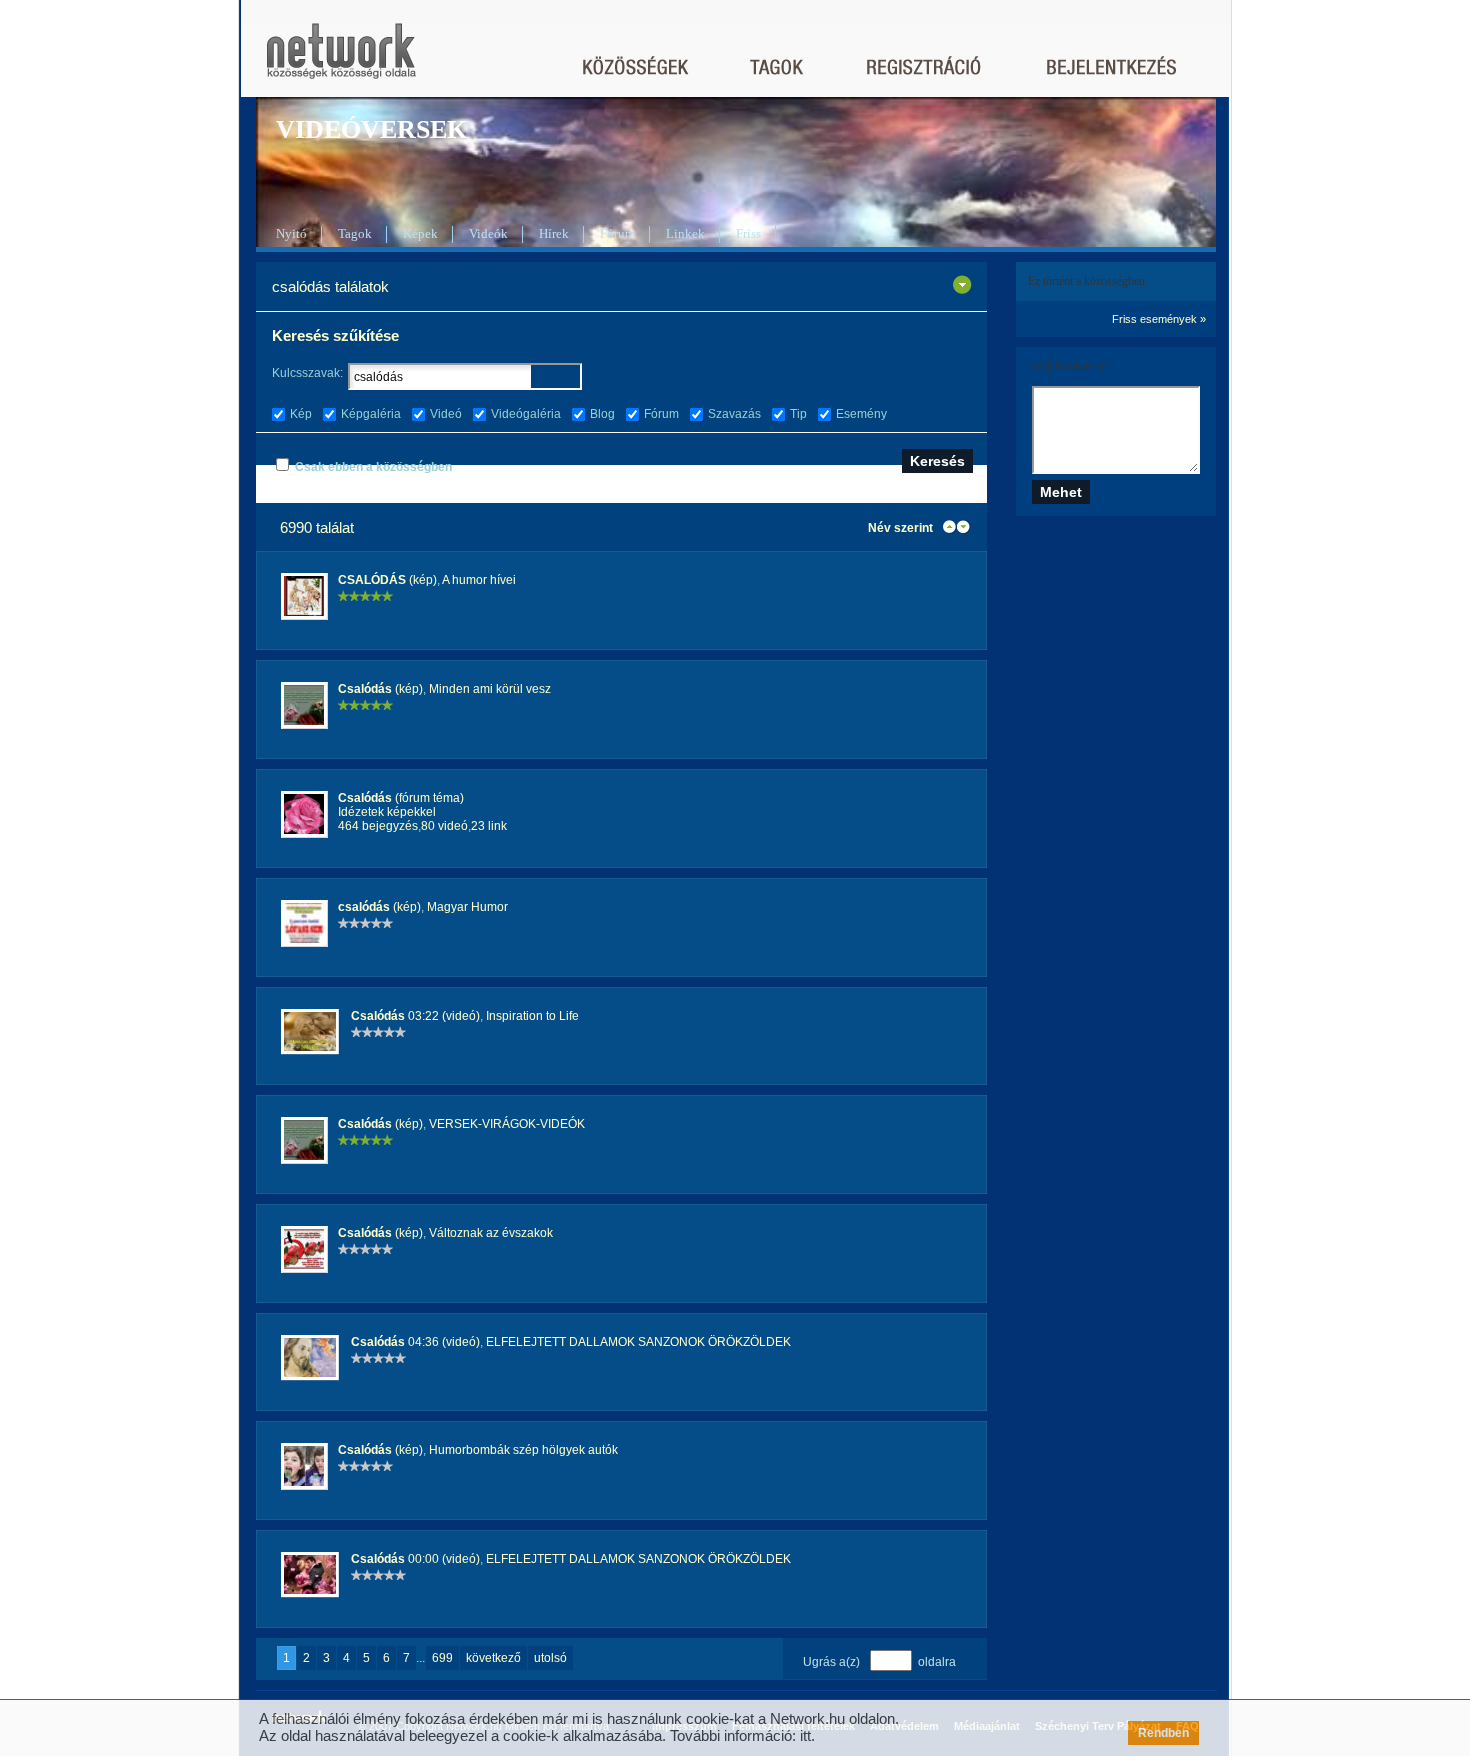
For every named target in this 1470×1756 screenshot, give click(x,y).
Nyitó (291, 233)
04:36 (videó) (415, 1342)
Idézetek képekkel (387, 812)
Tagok (355, 233)
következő (493, 1658)
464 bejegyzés (378, 826)
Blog (602, 414)
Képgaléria (371, 414)
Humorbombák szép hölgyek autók (523, 1450)
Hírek (554, 233)
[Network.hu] (341, 60)
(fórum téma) (401, 798)
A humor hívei (479, 580)
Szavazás (734, 414)
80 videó (444, 826)
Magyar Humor (467, 907)
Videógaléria (526, 414)
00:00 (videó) (415, 1559)
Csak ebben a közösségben (373, 467)
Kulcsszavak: (307, 373)
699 (442, 1658)
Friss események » (1159, 319)
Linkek (685, 233)
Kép (301, 414)
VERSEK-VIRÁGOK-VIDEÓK (507, 1124)
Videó (446, 414)
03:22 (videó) (415, 1016)
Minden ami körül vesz (490, 689)
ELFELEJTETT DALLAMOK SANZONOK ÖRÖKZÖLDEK (638, 1342)
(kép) (387, 580)
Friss (748, 233)
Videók (488, 233)
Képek (420, 233)
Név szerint (900, 528)
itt (805, 1735)
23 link (489, 826)
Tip (798, 414)
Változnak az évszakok (491, 1233)
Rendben (1163, 1733)
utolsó (550, 1658)
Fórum (617, 233)
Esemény (861, 414)
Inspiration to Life (532, 1016)
